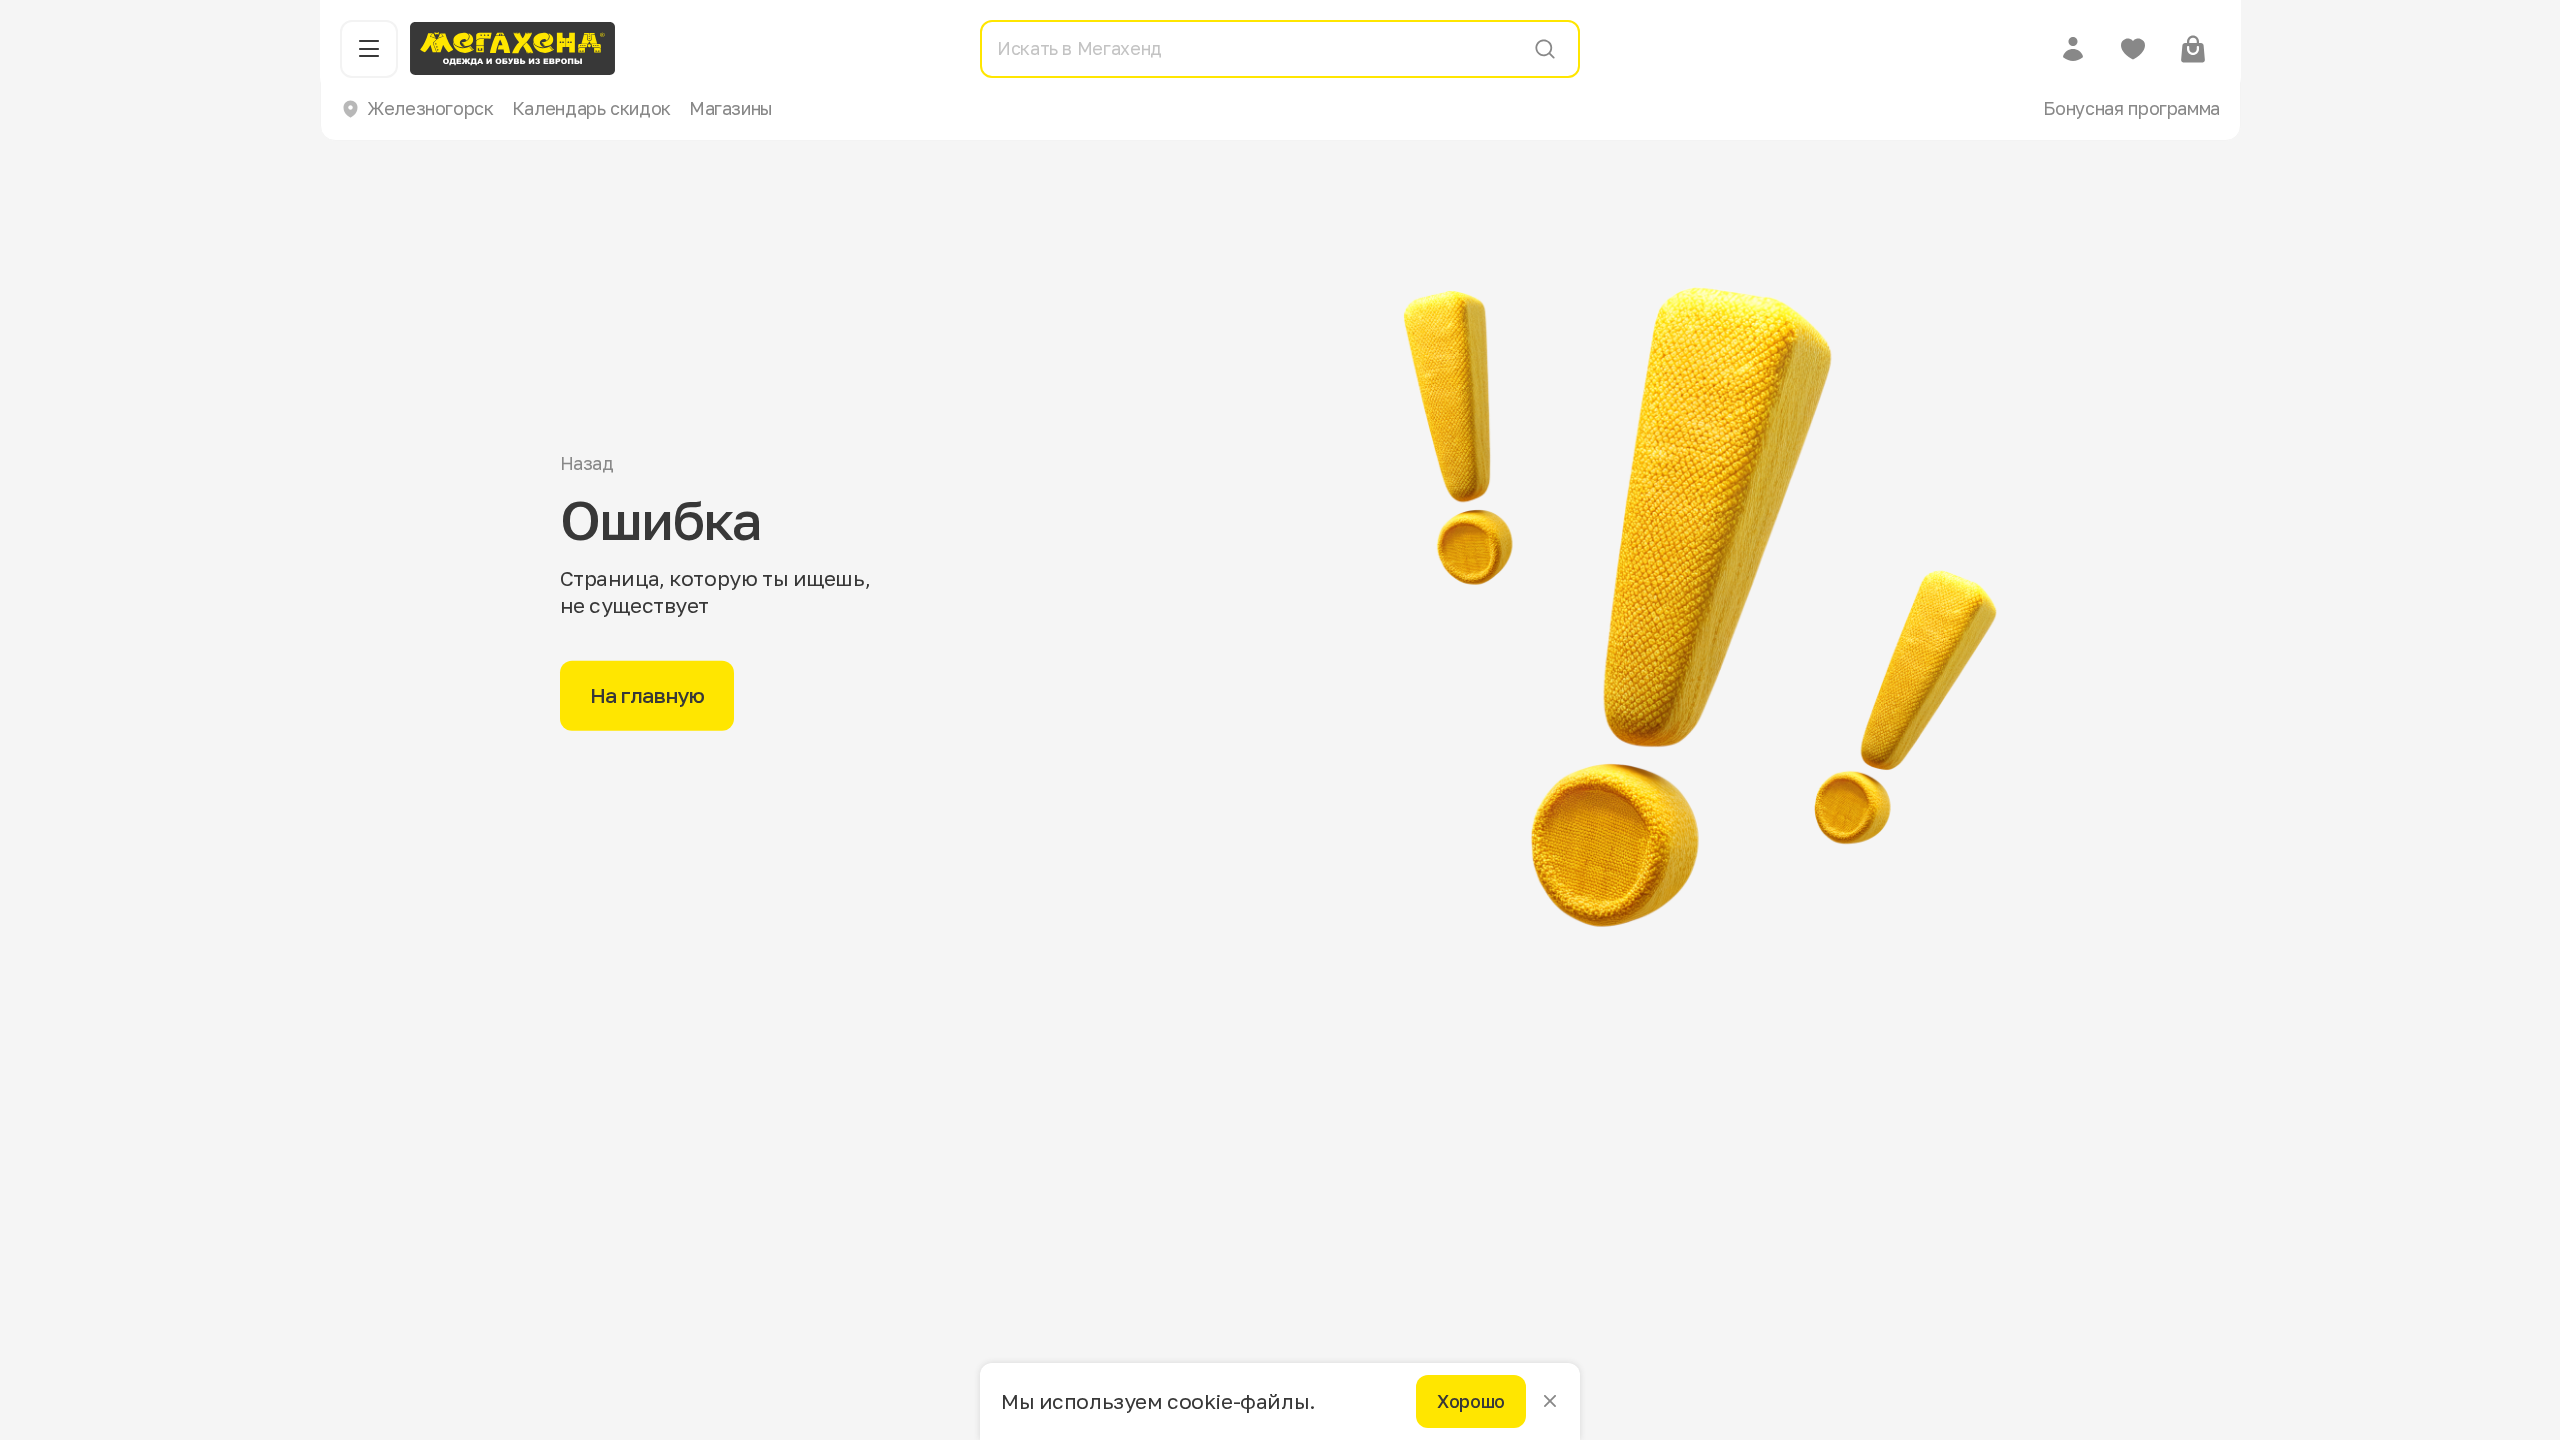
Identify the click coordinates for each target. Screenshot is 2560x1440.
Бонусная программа (2131, 108)
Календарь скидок (591, 108)
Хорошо (1471, 1401)
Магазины (731, 108)
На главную (647, 695)
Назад (587, 463)
